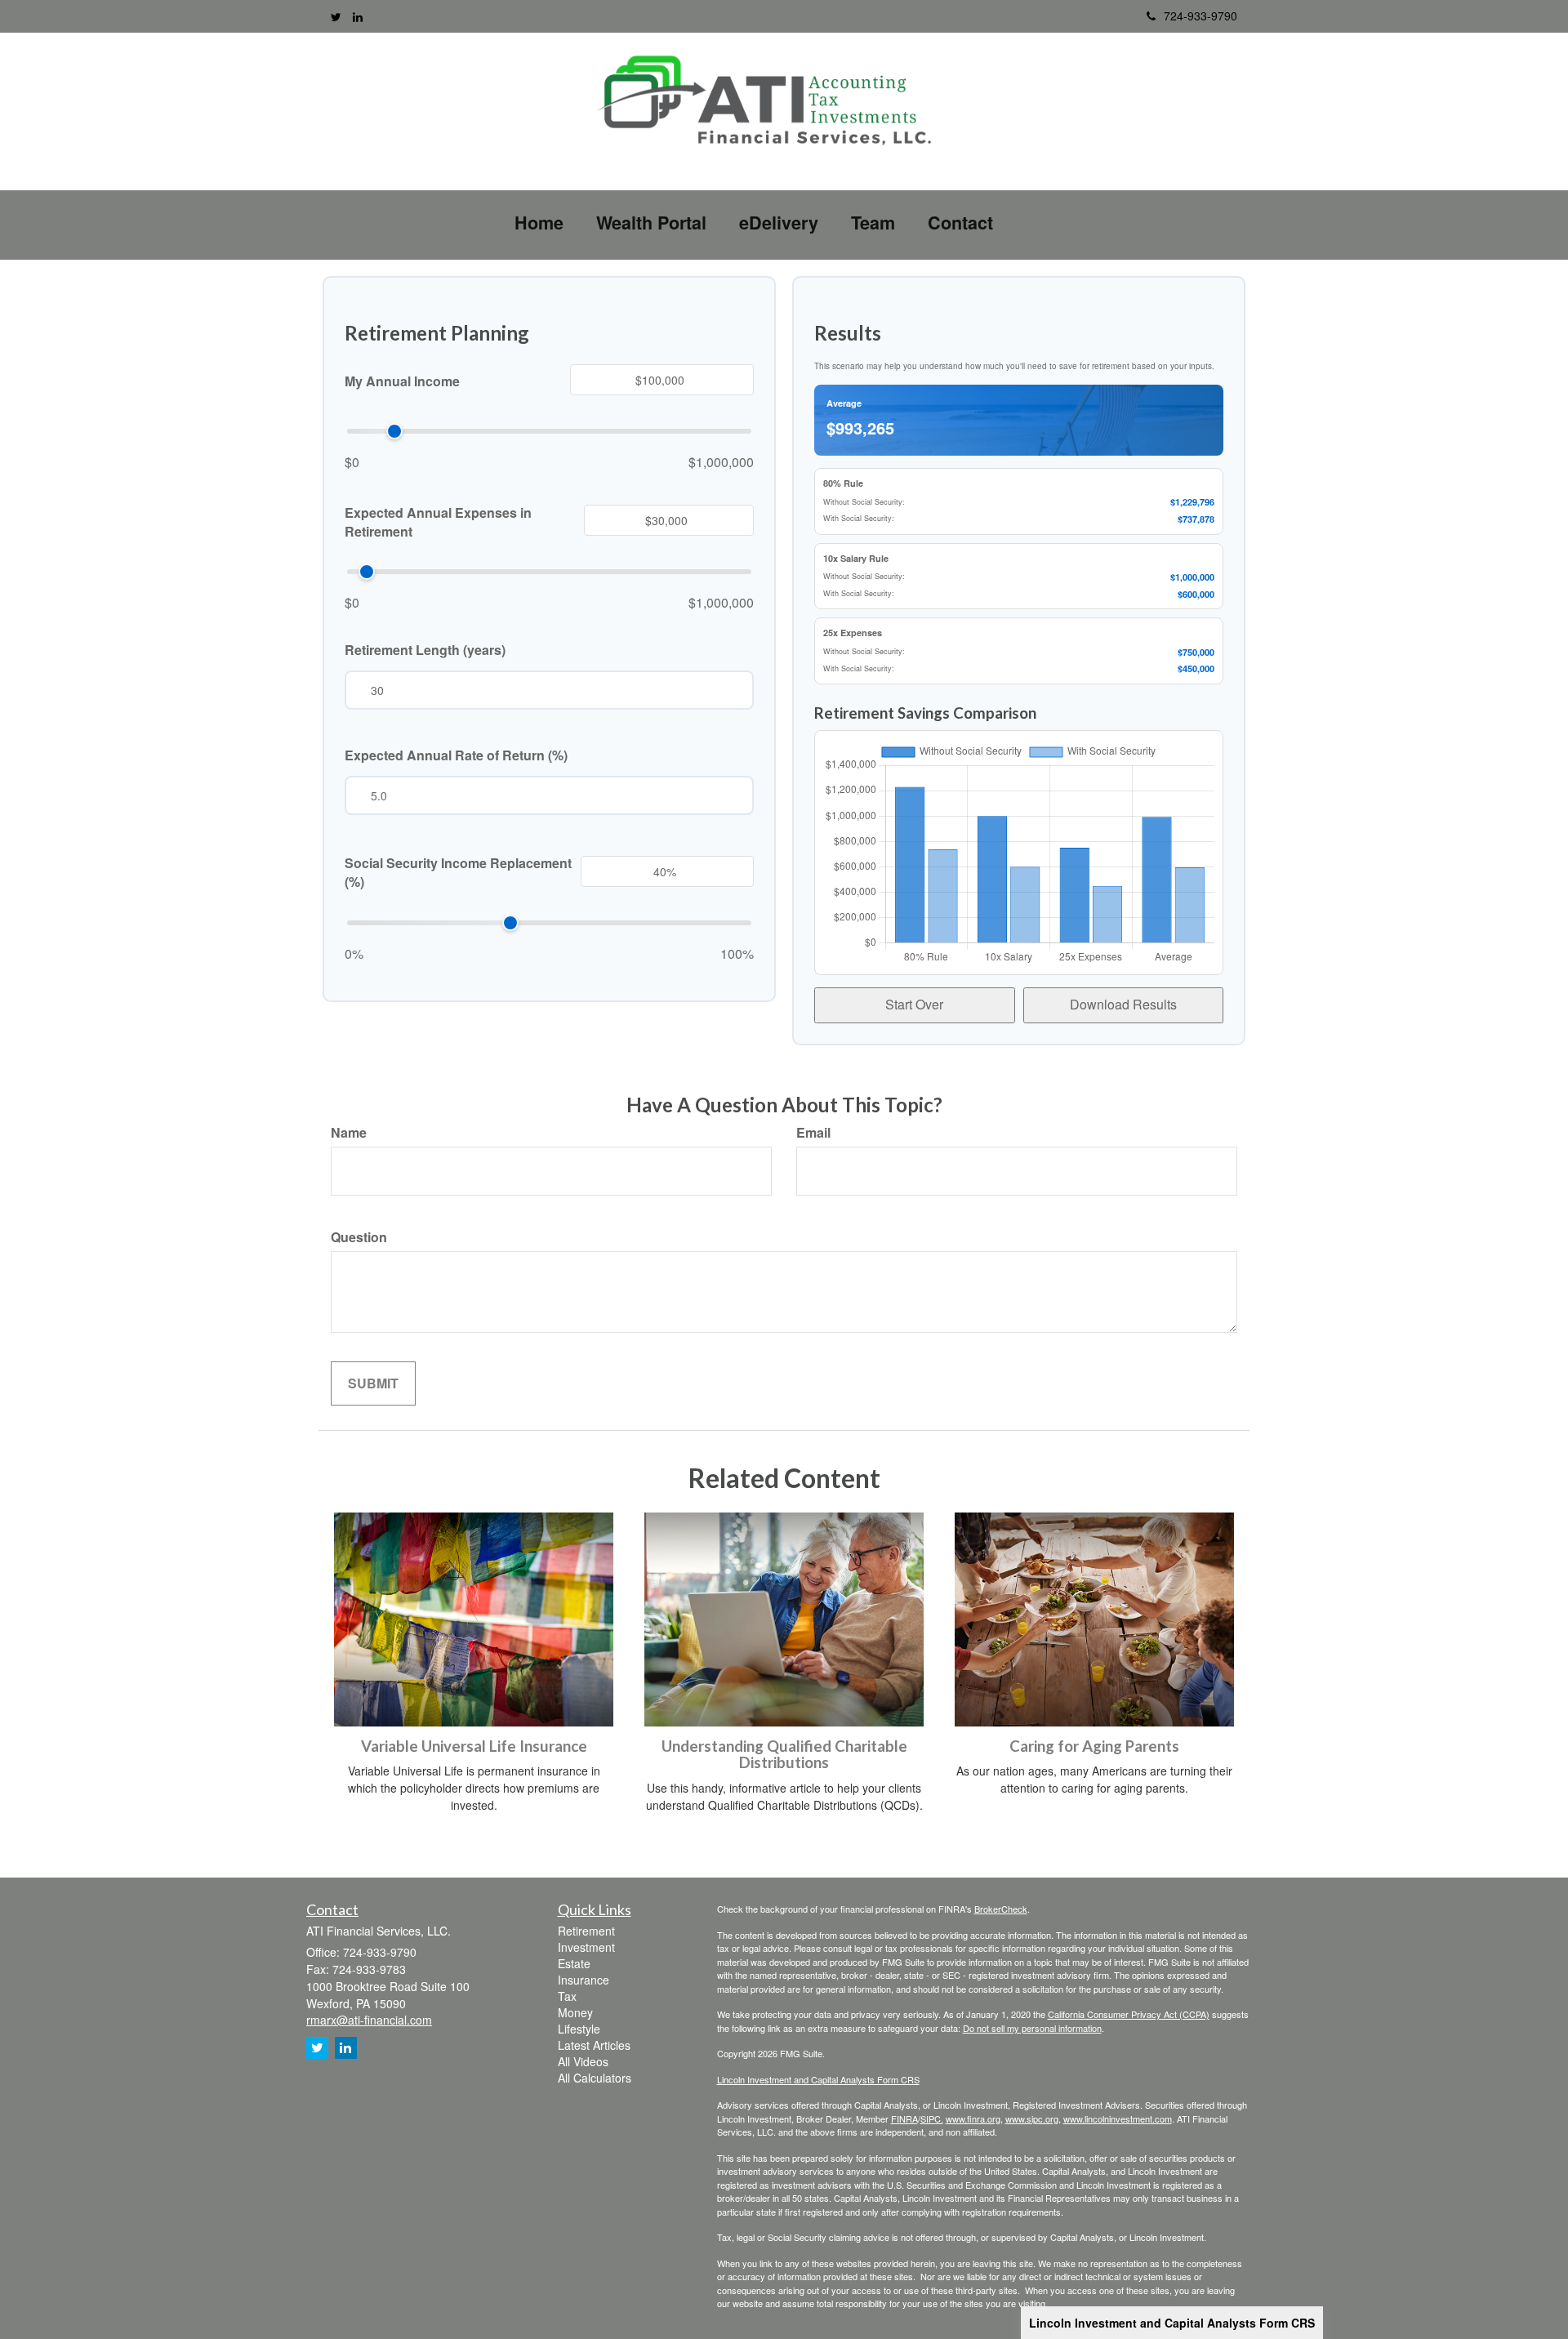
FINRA (904, 2118)
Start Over (914, 1004)
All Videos (583, 2061)
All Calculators (595, 2078)
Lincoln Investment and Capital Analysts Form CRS (1172, 2323)
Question (359, 1237)
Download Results (1123, 1004)
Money (575, 2012)
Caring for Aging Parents (1094, 1746)
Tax (567, 1996)
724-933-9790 (1200, 16)
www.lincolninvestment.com (1118, 2118)
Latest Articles (594, 2045)
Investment (586, 1947)
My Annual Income (402, 381)
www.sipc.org (1032, 2118)
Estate (574, 1963)
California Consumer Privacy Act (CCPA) (1129, 2014)
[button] (651, 223)
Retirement (586, 1931)
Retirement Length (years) (425, 650)
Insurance (584, 1980)
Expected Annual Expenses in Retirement (438, 522)
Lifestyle (579, 2029)
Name (349, 1133)
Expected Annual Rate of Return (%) (456, 755)
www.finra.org (973, 2118)
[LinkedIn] (358, 16)
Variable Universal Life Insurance (474, 1746)
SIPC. (932, 2118)
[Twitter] (336, 16)
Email (813, 1133)
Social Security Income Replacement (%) (458, 873)
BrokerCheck (1001, 1909)
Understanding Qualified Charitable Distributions (784, 1755)
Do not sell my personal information (1032, 2028)
